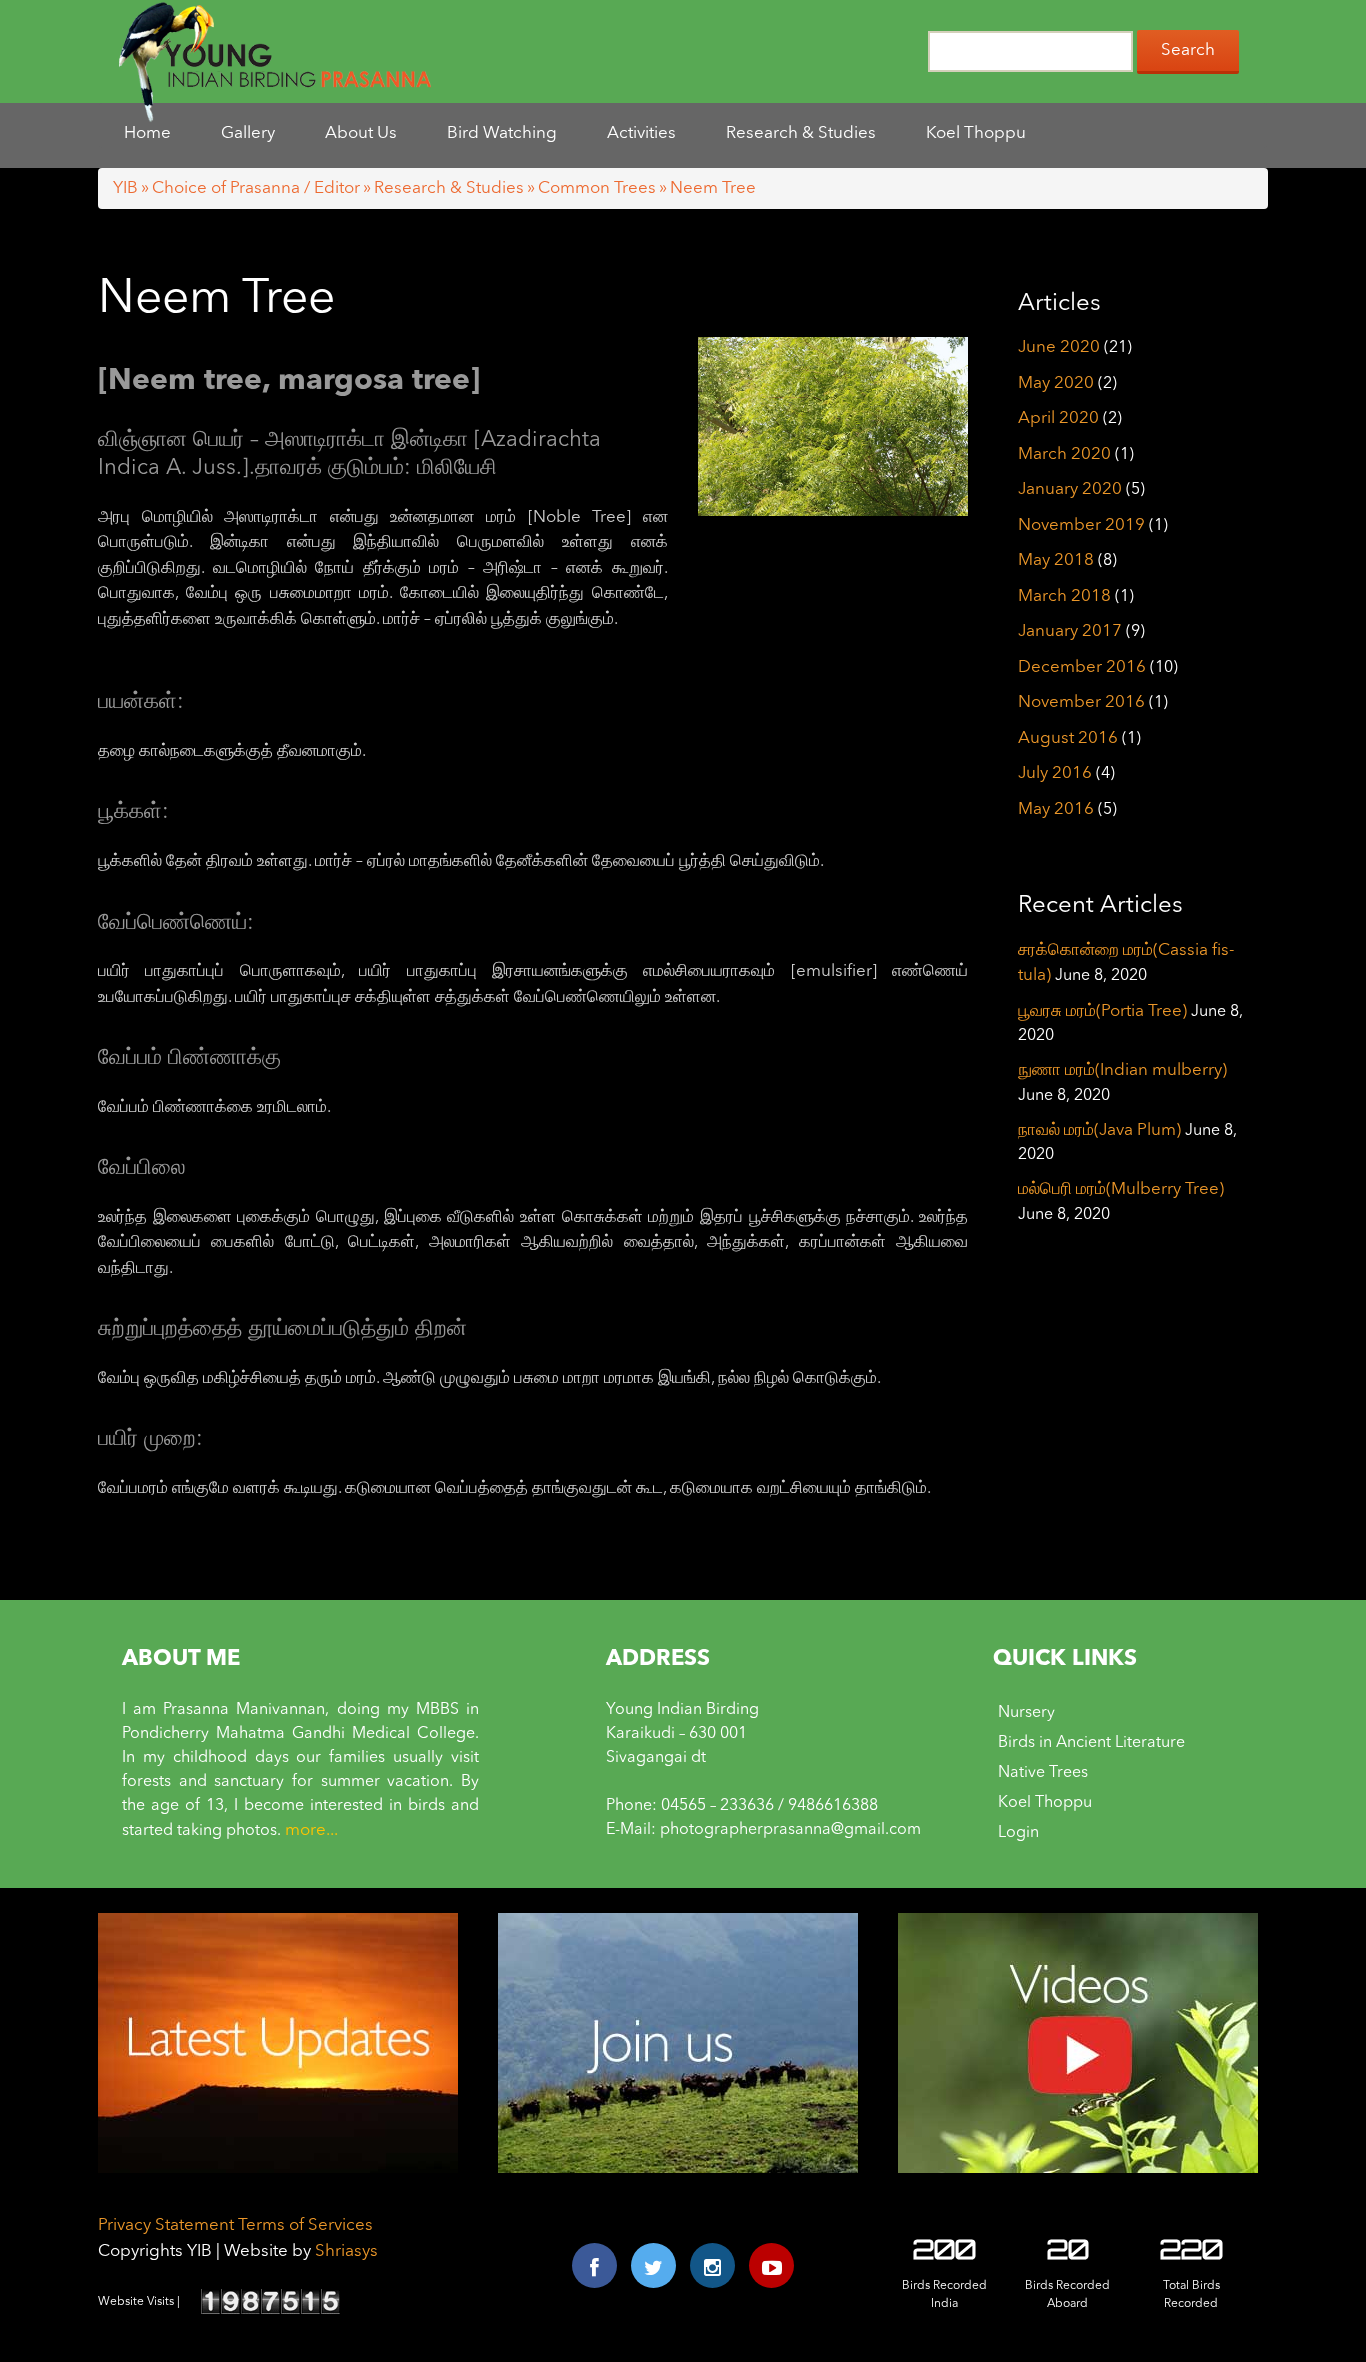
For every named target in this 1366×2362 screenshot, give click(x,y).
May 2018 (1056, 560)
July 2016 (1055, 773)
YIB (125, 188)
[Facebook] (594, 2265)
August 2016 (1068, 738)
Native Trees (1043, 1773)
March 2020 (1064, 454)
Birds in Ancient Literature (1091, 1743)
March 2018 (1064, 596)
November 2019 (1081, 525)
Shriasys (346, 2251)
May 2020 (1056, 383)
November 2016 (1081, 702)
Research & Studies (449, 188)
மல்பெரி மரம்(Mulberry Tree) (1121, 1189)
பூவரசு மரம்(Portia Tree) (1102, 1011)
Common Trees (597, 188)
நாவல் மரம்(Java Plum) (1099, 1130)
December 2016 (1082, 667)
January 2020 (1070, 489)
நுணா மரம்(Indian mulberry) (1122, 1070)
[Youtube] (771, 2265)
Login (1018, 1833)
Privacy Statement (166, 2225)
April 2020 (1058, 418)
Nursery (1026, 1713)
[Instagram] (712, 2265)
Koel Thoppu (1045, 1803)
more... (311, 1830)
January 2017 (1070, 631)
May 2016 (1056, 809)
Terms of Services (305, 2225)
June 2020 (1059, 347)
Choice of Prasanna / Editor (256, 188)
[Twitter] (653, 2265)
